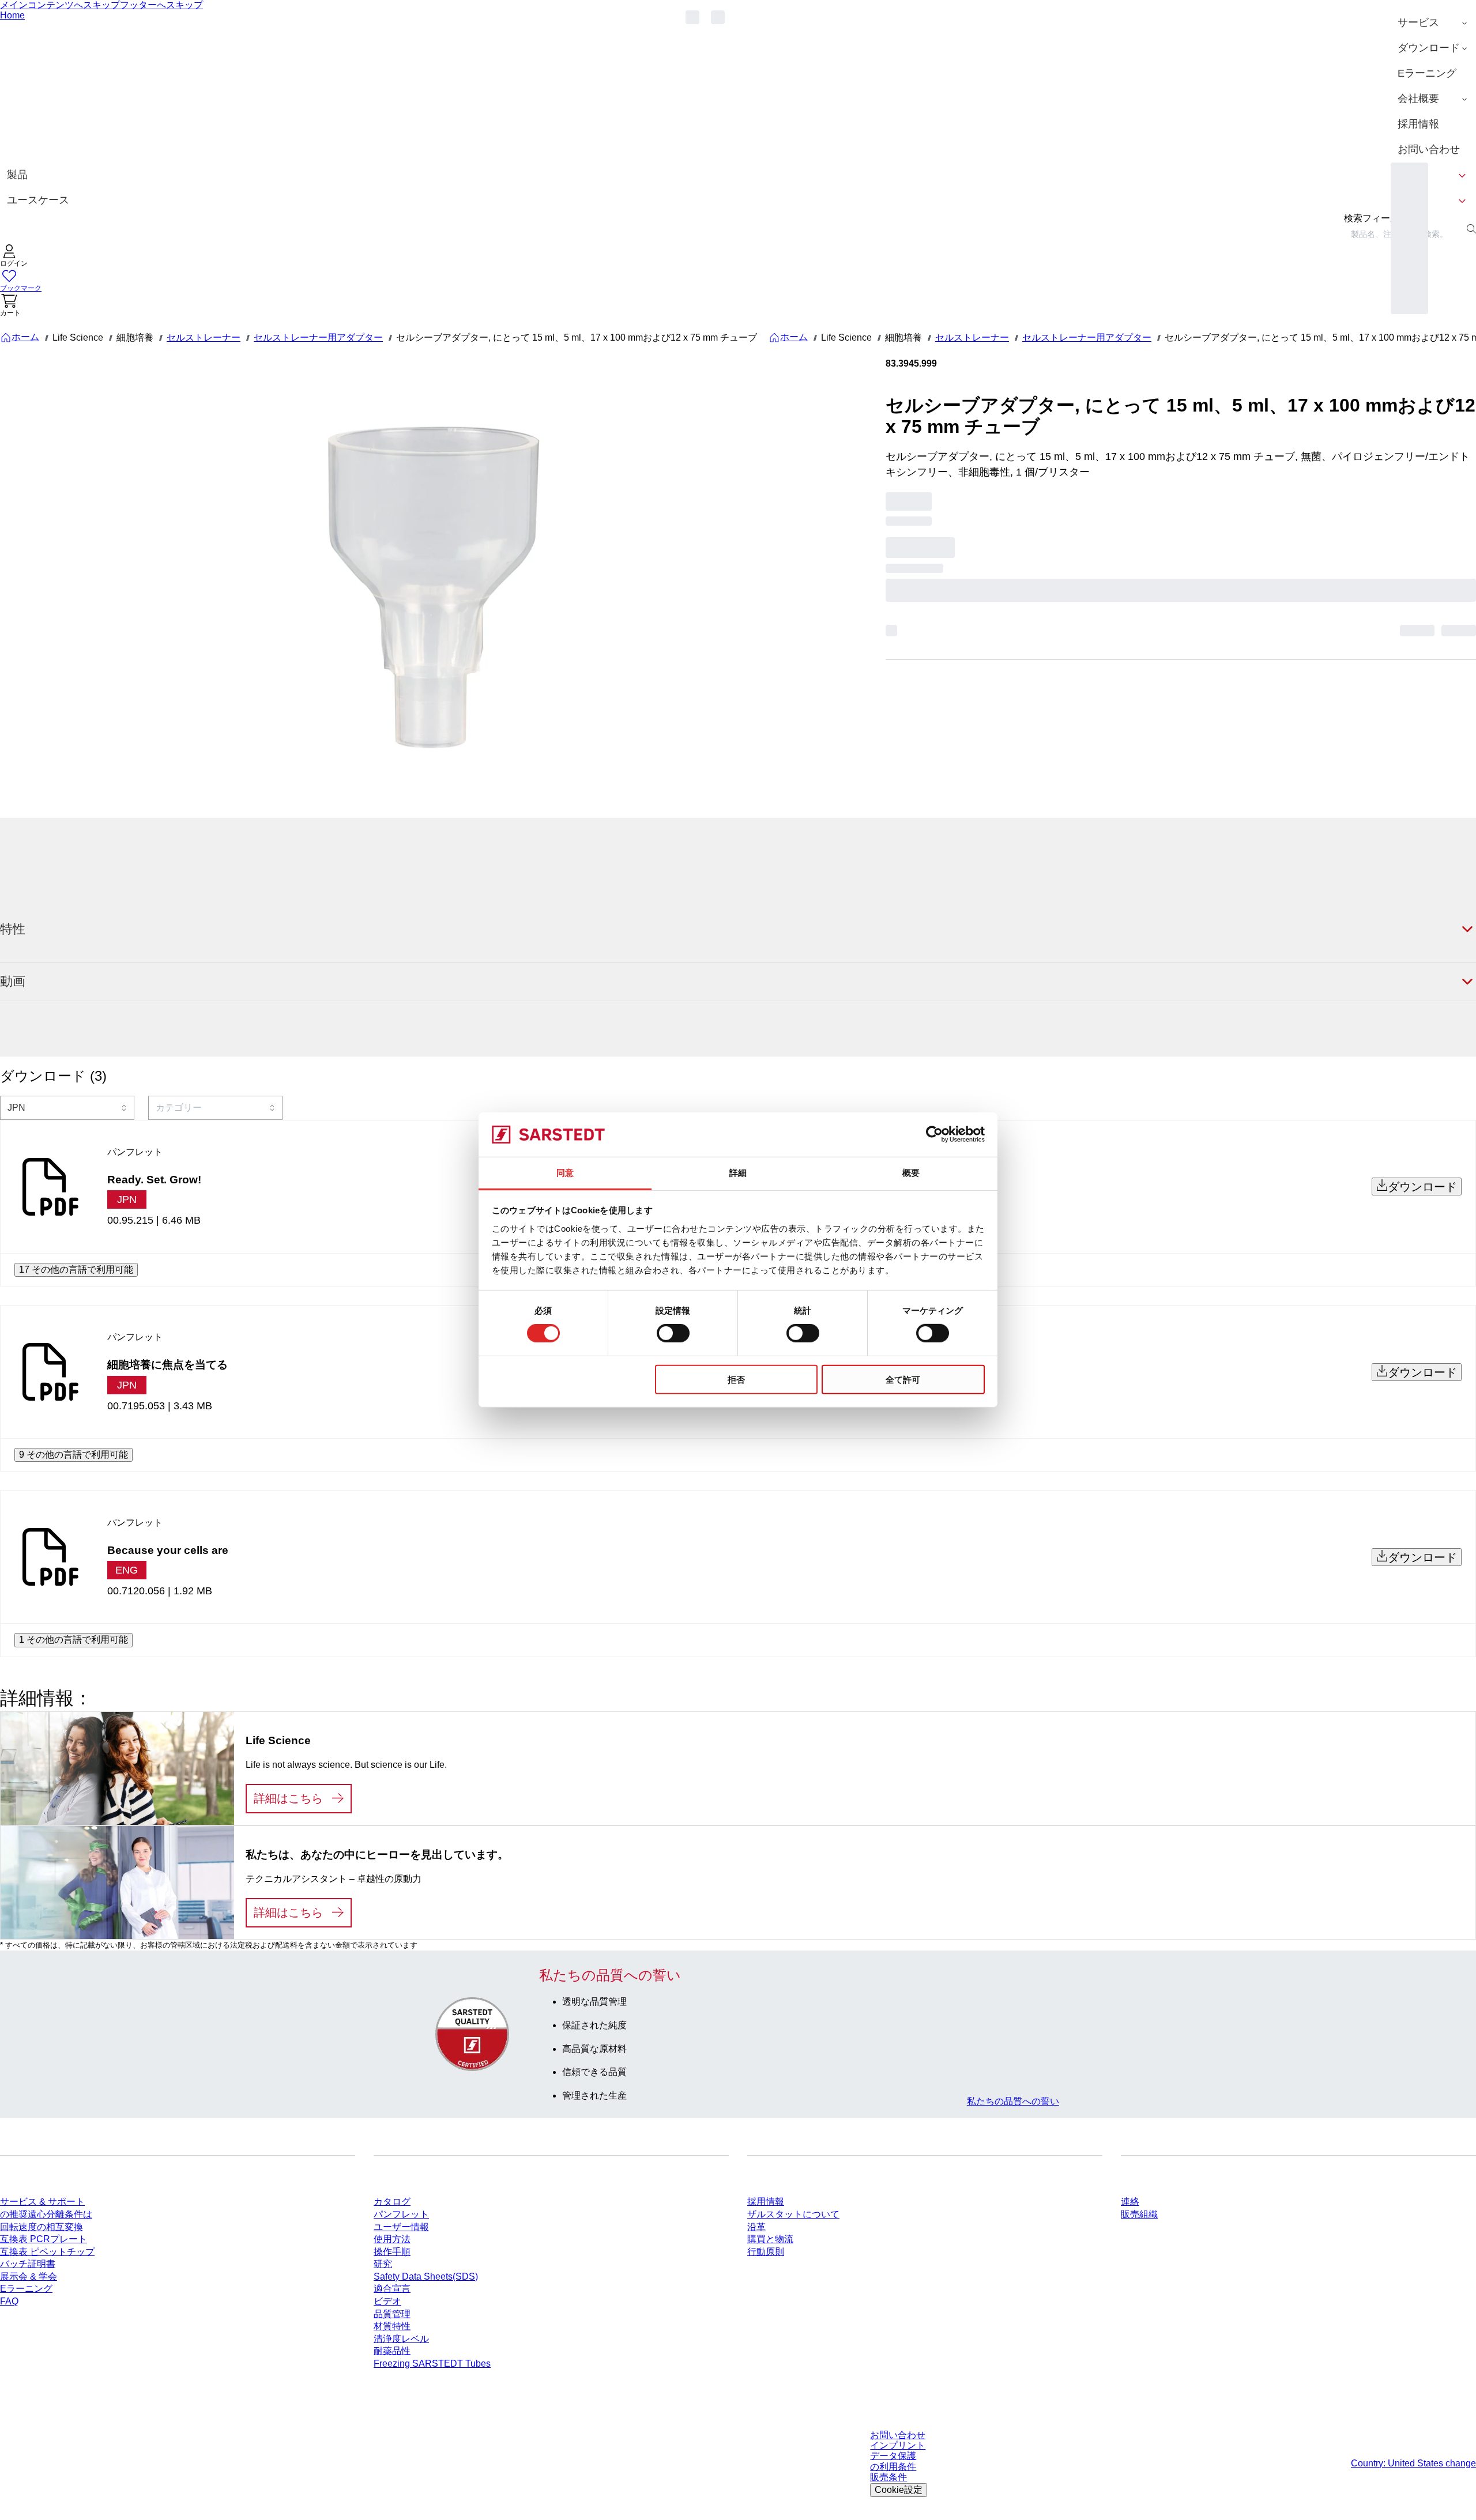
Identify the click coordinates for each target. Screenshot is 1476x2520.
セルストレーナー (204, 337)
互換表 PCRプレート (44, 2239)
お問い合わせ (898, 2435)
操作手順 (392, 2252)
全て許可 (903, 1379)
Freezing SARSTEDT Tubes (432, 2364)
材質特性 (392, 2326)
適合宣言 (392, 2289)
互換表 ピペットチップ (47, 2252)
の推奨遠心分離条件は (46, 2214)
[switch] (673, 1333)
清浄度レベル (401, 2339)
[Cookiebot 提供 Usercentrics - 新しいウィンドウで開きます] (934, 1134)
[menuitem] (1433, 23)
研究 (383, 2264)
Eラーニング (26, 2289)
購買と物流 (770, 2239)
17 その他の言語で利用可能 (76, 1270)
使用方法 (392, 2239)
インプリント (898, 2445)
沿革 (756, 2227)
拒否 (736, 1379)
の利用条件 (893, 2467)
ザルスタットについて (793, 2214)
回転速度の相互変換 (42, 2227)
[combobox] (67, 1108)
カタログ (392, 2202)
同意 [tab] (565, 1173)
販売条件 (888, 2477)
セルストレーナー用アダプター (318, 337)
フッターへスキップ (161, 5)
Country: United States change (1413, 2463)
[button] (14, 257)
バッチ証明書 (28, 2264)
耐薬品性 (392, 2351)
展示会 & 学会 (29, 2276)
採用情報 (766, 2202)
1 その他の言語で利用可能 (74, 1640)
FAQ (9, 2301)
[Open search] (1471, 229)
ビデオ (387, 2301)
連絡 (1130, 2202)
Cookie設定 (899, 2490)
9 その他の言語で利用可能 (74, 1455)
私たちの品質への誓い (1013, 2101)
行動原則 (766, 2252)
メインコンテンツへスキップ (60, 5)
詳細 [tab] (738, 1173)
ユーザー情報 (401, 2227)
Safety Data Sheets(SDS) (426, 2276)
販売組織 (1139, 2214)
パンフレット (401, 2214)
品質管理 (392, 2314)
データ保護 (893, 2456)
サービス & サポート (42, 2202)
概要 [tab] (911, 1173)
